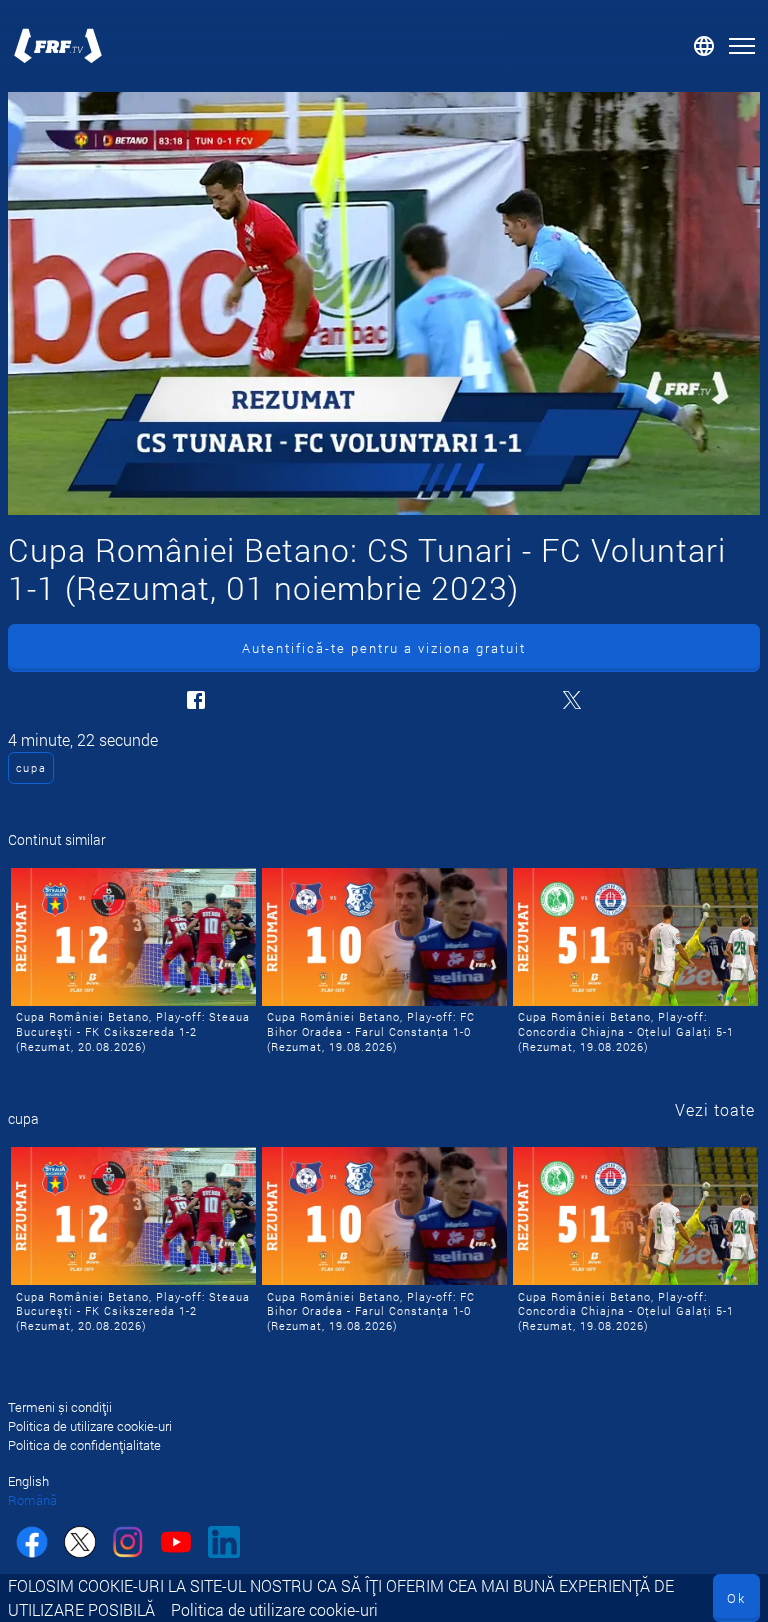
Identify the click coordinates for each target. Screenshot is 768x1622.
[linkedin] (224, 1544)
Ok (736, 1598)
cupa (31, 767)
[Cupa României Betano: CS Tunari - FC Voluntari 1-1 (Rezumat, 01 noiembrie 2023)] (384, 303)
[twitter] (80, 1544)
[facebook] (32, 1544)
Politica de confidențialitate (84, 1445)
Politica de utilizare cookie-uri (274, 1609)
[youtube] (176, 1544)
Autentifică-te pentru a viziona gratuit (384, 648)
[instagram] (128, 1544)
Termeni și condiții (60, 1407)
